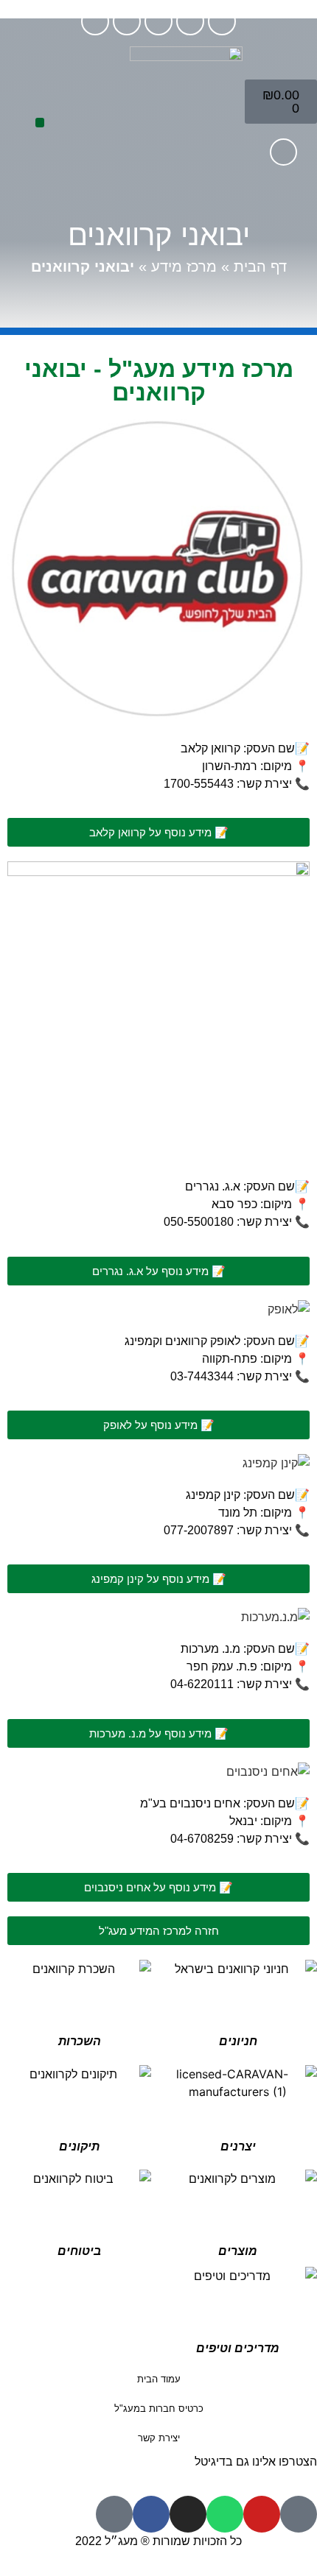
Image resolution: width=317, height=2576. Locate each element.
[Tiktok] (222, 21)
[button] (40, 123)
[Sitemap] (114, 2514)
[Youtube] (190, 21)
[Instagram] (127, 21)
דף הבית (260, 267)
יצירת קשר (159, 2438)
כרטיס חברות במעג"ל (159, 2409)
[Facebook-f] (95, 21)
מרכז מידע (184, 267)
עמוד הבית (159, 2379)
